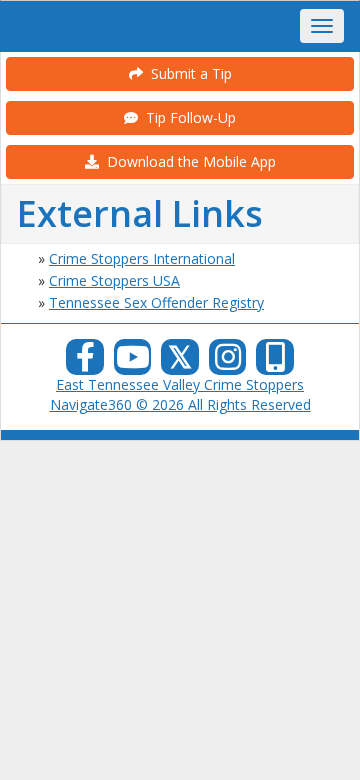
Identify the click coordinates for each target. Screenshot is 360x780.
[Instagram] (228, 362)
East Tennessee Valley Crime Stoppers (180, 384)
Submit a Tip (187, 73)
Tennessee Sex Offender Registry (156, 302)
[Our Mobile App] (275, 362)
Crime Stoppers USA (114, 280)
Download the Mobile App (187, 161)
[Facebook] (85, 362)
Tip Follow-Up (187, 117)
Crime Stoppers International (142, 258)
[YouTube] (133, 362)
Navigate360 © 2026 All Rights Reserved (180, 404)
